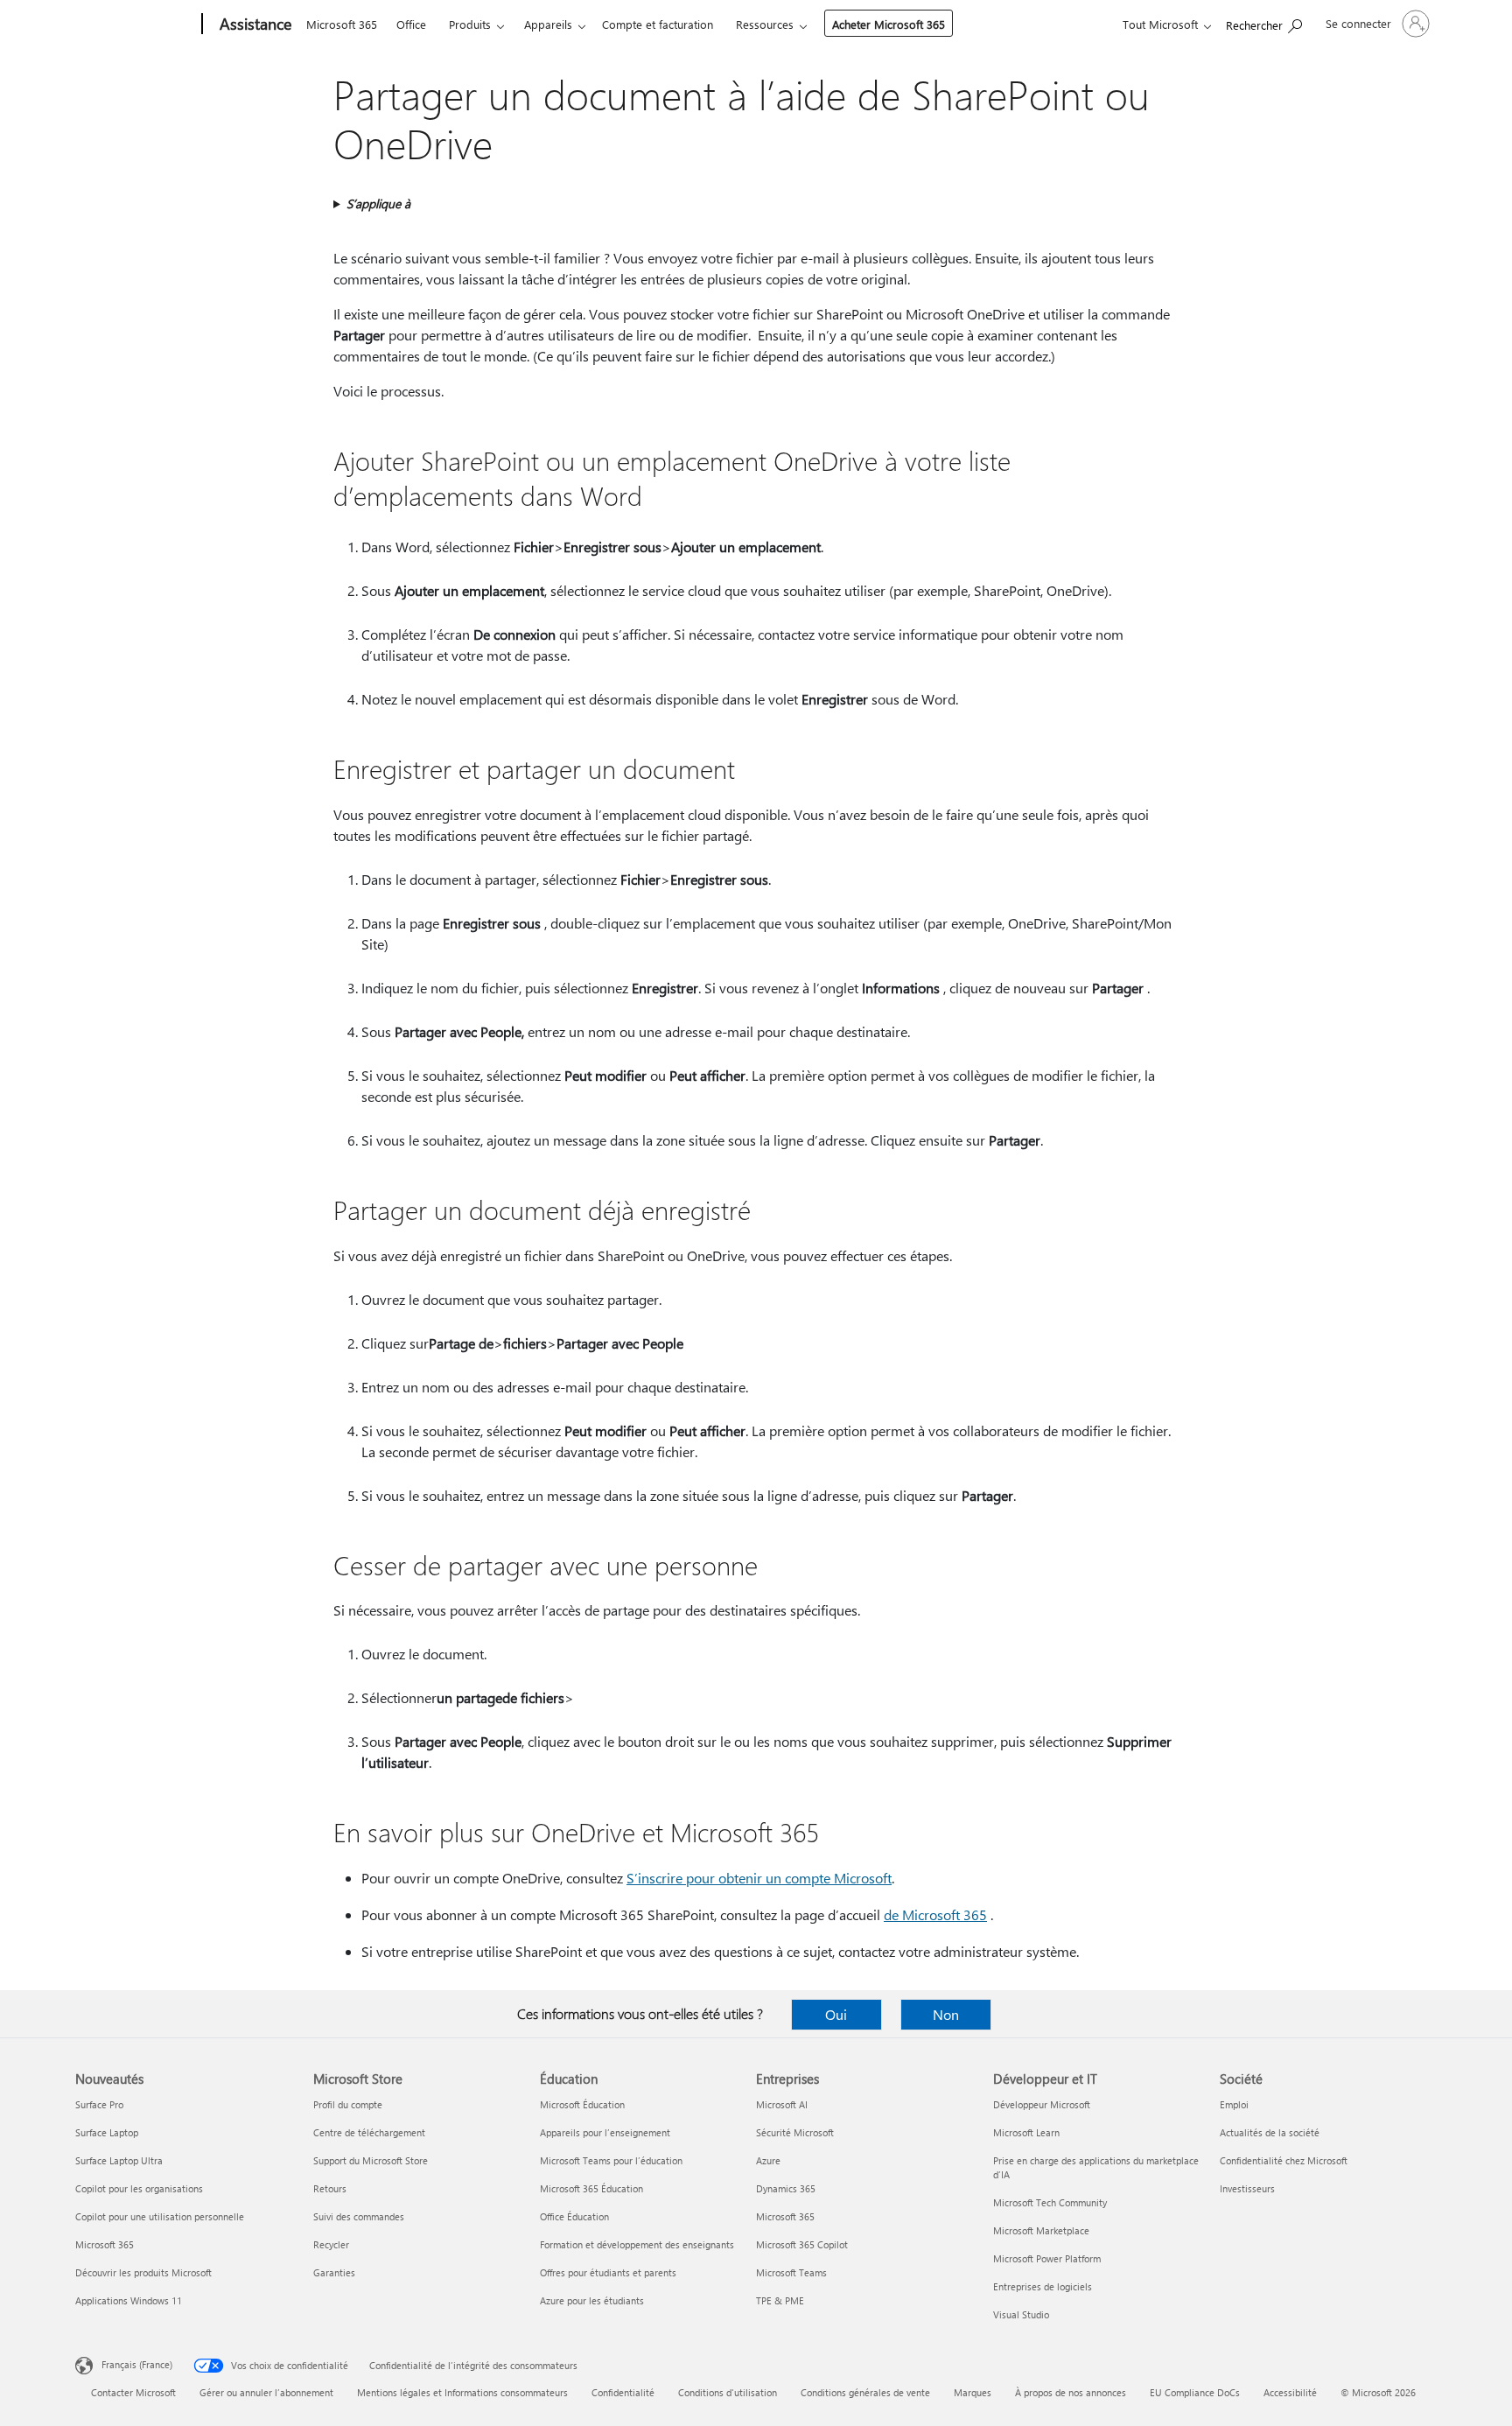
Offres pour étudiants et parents (608, 2272)
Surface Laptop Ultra (119, 2160)
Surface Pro (99, 2104)
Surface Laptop (107, 2132)
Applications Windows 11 (129, 2300)
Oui (836, 2014)
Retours (330, 2188)
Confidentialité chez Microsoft (1284, 2160)
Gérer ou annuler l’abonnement (266, 2392)
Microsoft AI (782, 2104)
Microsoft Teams (791, 2272)
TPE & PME (780, 2300)
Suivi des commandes (359, 2216)
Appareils (548, 24)
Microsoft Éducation (582, 2104)
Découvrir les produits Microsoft (143, 2272)
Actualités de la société (1270, 2132)
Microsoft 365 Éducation (591, 2188)
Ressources (765, 24)
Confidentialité (623, 2392)
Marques (973, 2392)
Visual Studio (1021, 2314)
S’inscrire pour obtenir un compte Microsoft (759, 1878)
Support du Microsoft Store (371, 2160)
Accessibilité (1290, 2392)
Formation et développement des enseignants (637, 2244)
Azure (768, 2160)
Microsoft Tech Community (1050, 2202)
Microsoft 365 (342, 24)
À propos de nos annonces (1071, 2392)
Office (411, 24)
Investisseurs (1247, 2188)
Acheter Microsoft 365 (889, 24)
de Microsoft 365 (935, 1914)
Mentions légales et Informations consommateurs (462, 2392)
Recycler (331, 2244)
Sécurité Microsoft (795, 2132)
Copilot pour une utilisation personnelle (160, 2216)
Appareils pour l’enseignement (605, 2132)
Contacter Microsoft (133, 2392)
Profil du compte (348, 2104)
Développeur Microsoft (1042, 2104)
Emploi (1234, 2104)
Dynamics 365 (786, 2188)
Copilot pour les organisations (139, 2188)
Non (946, 2014)
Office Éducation (574, 2216)
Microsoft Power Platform (1047, 2258)
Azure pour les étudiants (592, 2300)
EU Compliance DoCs (1195, 2392)
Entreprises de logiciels (1043, 2286)
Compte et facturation (658, 24)
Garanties (334, 2272)
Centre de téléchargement (369, 2132)
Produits (470, 24)
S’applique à (378, 203)
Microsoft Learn (1026, 2132)
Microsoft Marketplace (1041, 2230)
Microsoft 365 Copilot (802, 2244)
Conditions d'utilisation (728, 2392)
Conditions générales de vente (865, 2392)
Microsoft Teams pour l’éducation (611, 2160)
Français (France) (137, 2364)
